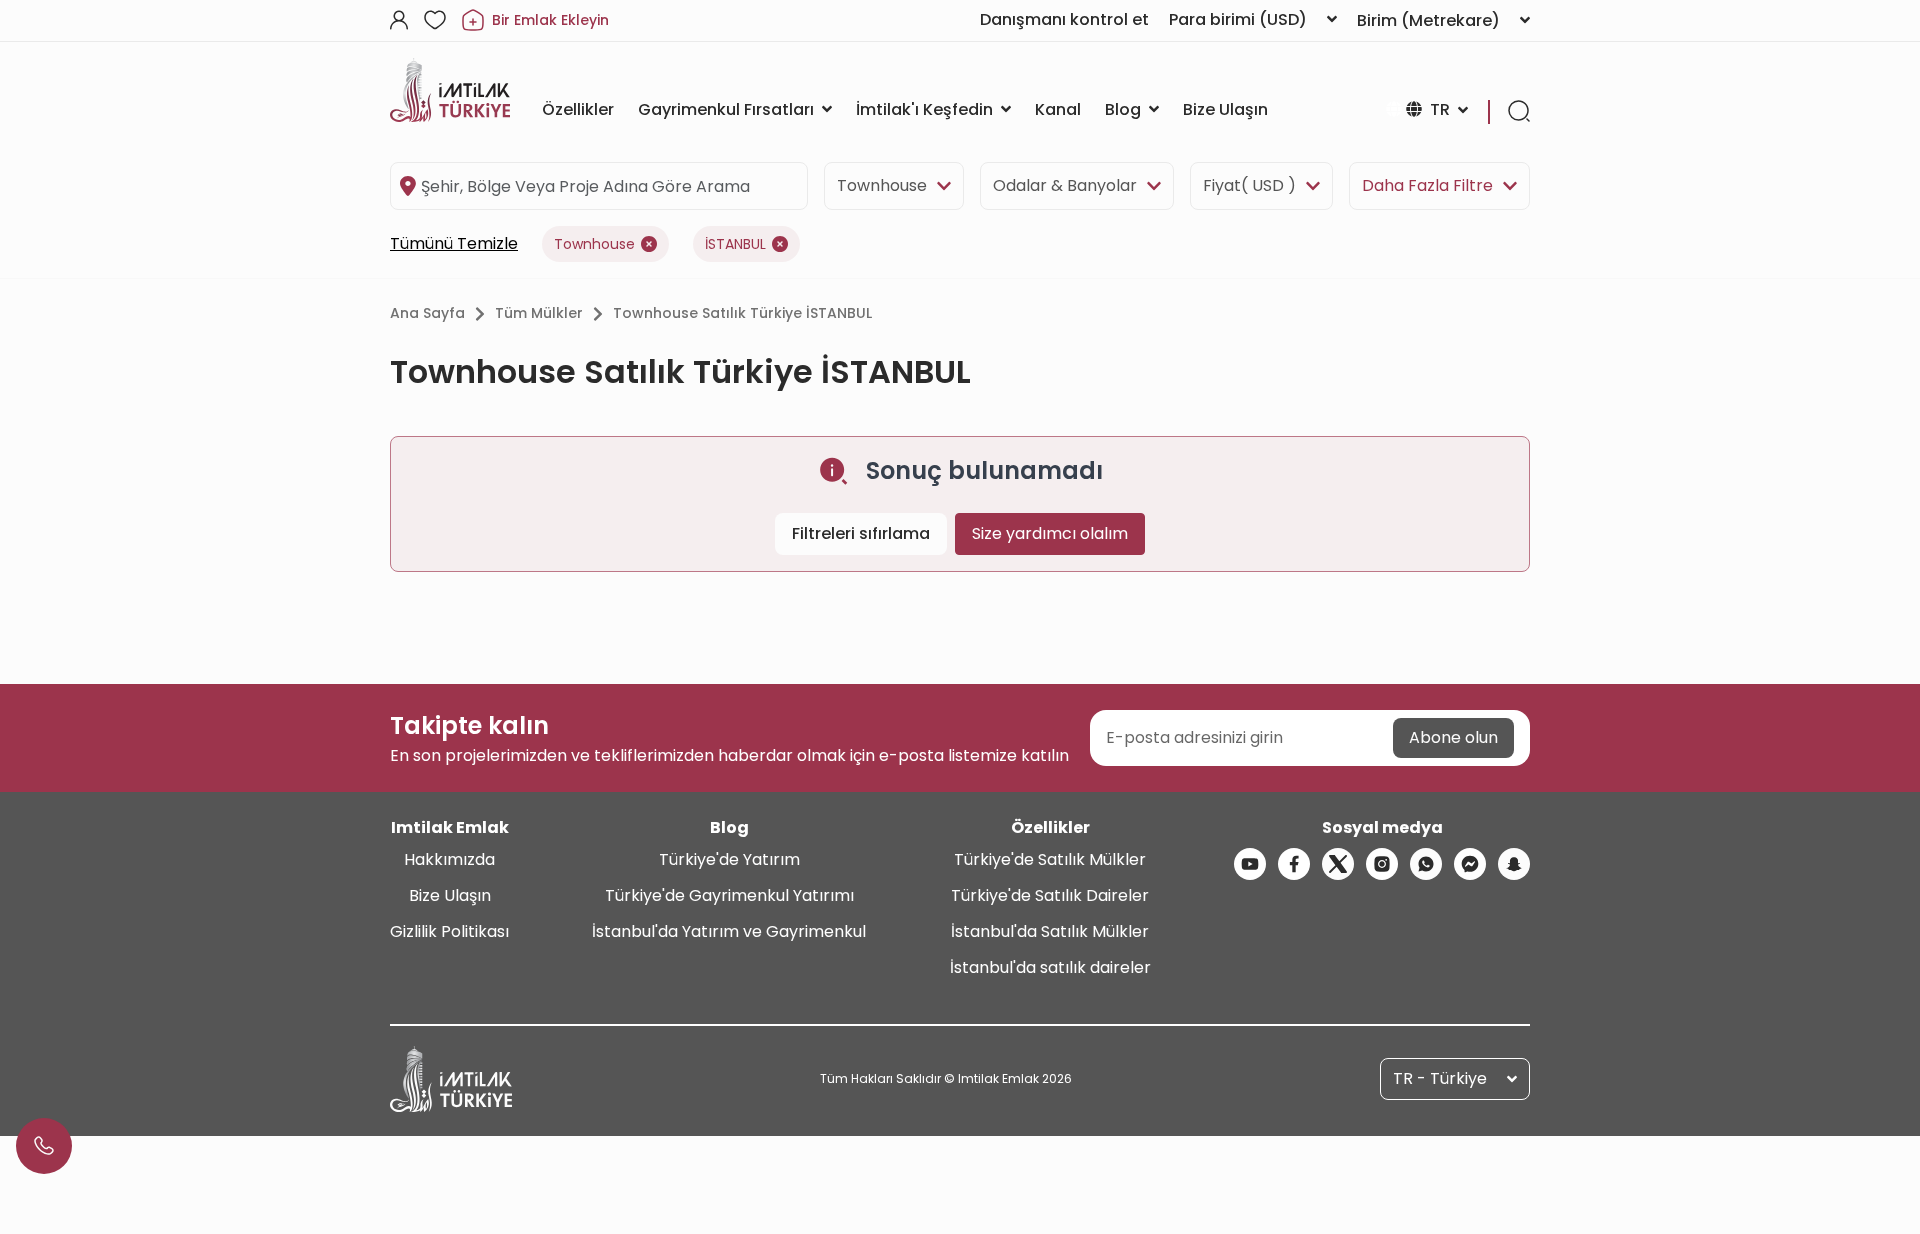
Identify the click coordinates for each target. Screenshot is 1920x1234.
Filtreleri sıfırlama (861, 533)
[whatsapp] (1426, 864)
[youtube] (1250, 864)
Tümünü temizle (454, 243)
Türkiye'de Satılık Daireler (1050, 895)
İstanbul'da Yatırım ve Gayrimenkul (729, 931)
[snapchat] (1514, 864)
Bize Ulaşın (450, 895)
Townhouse (882, 185)
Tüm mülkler (539, 313)
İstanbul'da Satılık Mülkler (1050, 931)
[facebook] (1294, 864)
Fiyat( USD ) (1249, 185)
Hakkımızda (449, 859)
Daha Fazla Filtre (1427, 185)
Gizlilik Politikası (449, 931)
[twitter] (1338, 864)
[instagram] (1382, 864)
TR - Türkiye (1440, 1078)
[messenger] (1470, 864)
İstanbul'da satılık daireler (1050, 967)
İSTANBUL (735, 244)
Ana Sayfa (427, 313)
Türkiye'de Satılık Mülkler (1050, 859)
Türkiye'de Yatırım (729, 859)
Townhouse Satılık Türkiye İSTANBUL (742, 313)
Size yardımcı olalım (1050, 533)
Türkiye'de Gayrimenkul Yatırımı (729, 895)
